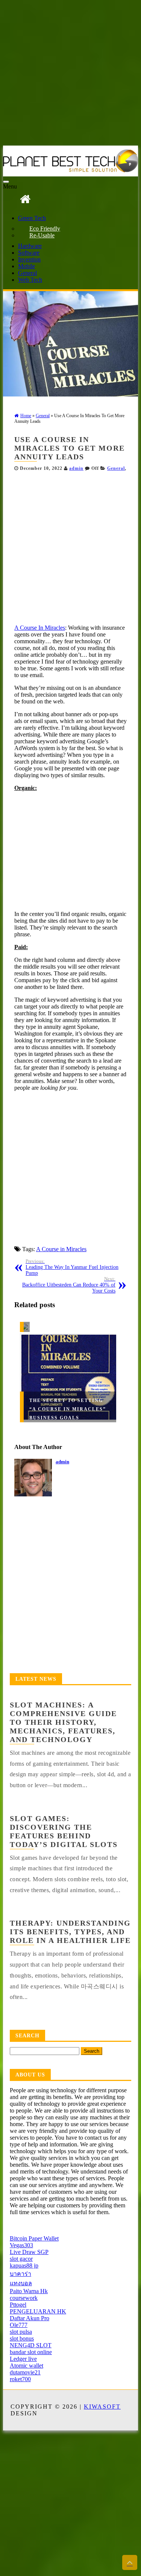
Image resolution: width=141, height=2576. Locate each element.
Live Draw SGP (29, 2252)
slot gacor (21, 2259)
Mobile (27, 266)
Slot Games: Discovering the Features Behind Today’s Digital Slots (64, 1831)
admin (76, 468)
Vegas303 (21, 2245)
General (27, 273)
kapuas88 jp (24, 2265)
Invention (29, 259)
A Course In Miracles (40, 628)
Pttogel (18, 2305)
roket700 (20, 2379)
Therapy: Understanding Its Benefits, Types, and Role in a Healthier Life (70, 1932)
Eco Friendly (45, 229)
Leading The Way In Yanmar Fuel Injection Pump (72, 1267)
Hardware (30, 246)
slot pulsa (21, 2332)
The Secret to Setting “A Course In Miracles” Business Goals (68, 1409)
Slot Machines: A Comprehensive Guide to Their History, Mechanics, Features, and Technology (63, 1722)
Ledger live (23, 2359)
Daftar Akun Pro (30, 2318)
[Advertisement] (70, 74)
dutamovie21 (25, 2372)
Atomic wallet (27, 2366)
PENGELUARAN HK (38, 2311)
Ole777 (19, 2325)
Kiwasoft (102, 2407)
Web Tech (30, 280)
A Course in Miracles (61, 1249)
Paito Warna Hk (29, 2291)
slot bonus (22, 2338)
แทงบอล (21, 2283)
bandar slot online (31, 2352)
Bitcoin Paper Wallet (34, 2238)
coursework (24, 2298)
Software (29, 253)
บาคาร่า (20, 2274)
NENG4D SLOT (31, 2345)
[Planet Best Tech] (25, 199)
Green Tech (32, 218)
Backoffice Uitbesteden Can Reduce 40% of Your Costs (69, 1285)
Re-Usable (42, 235)
